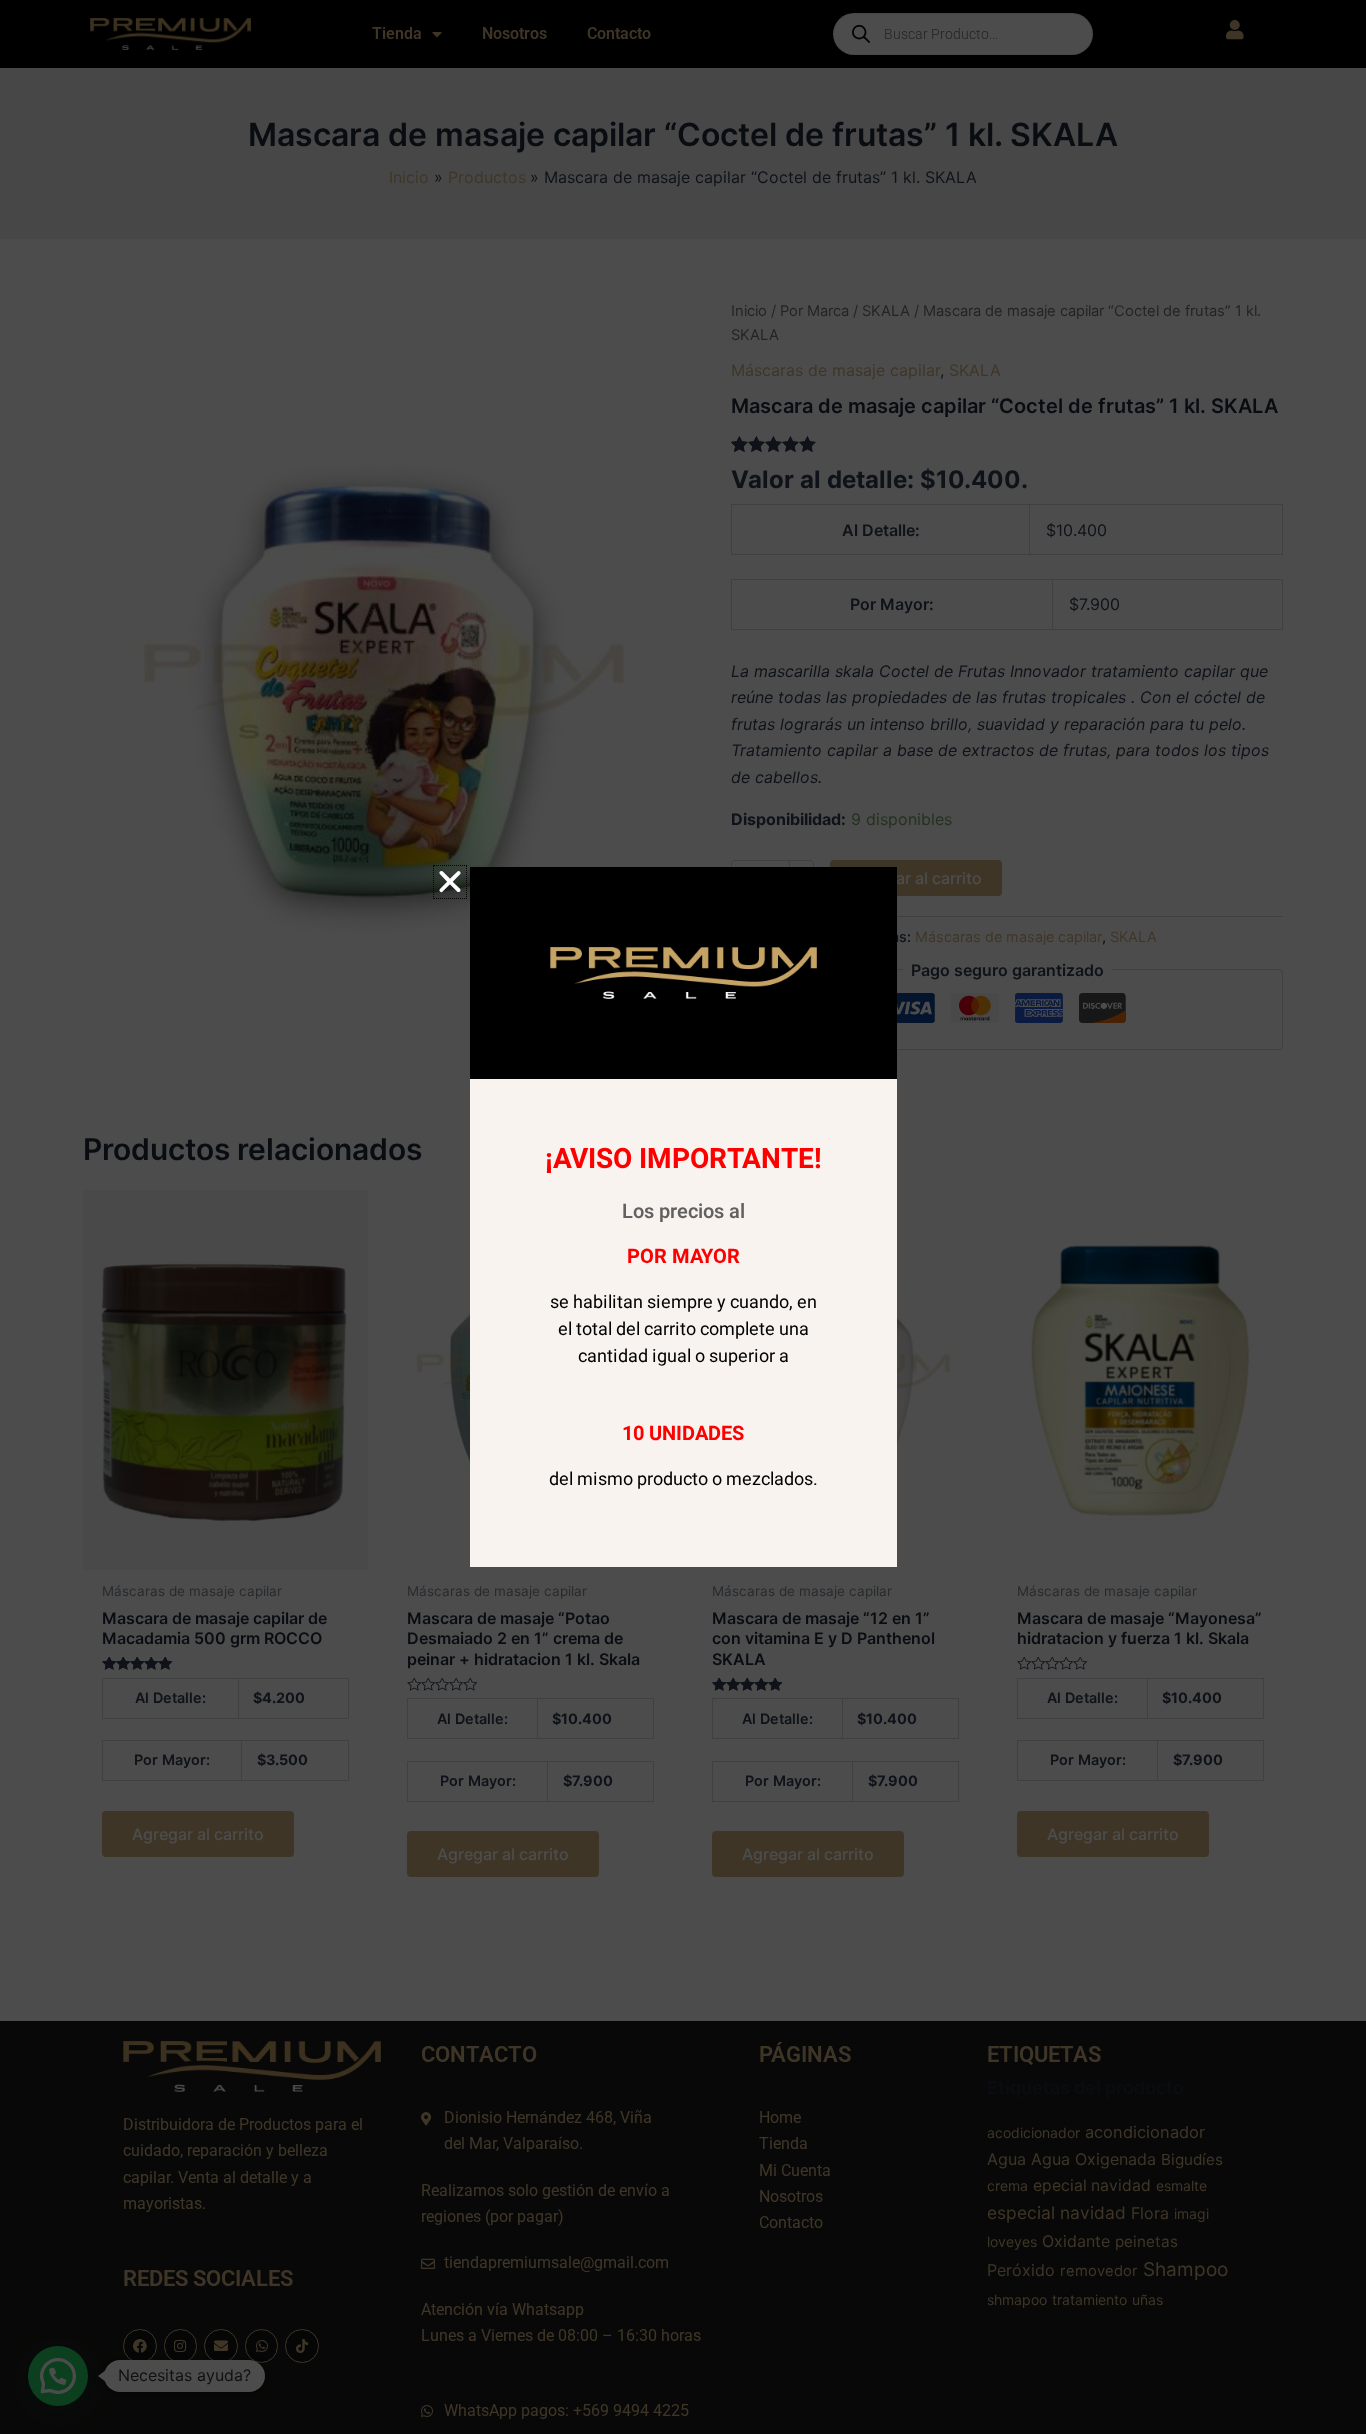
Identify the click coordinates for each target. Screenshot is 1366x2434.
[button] (450, 882)
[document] (683, 1217)
